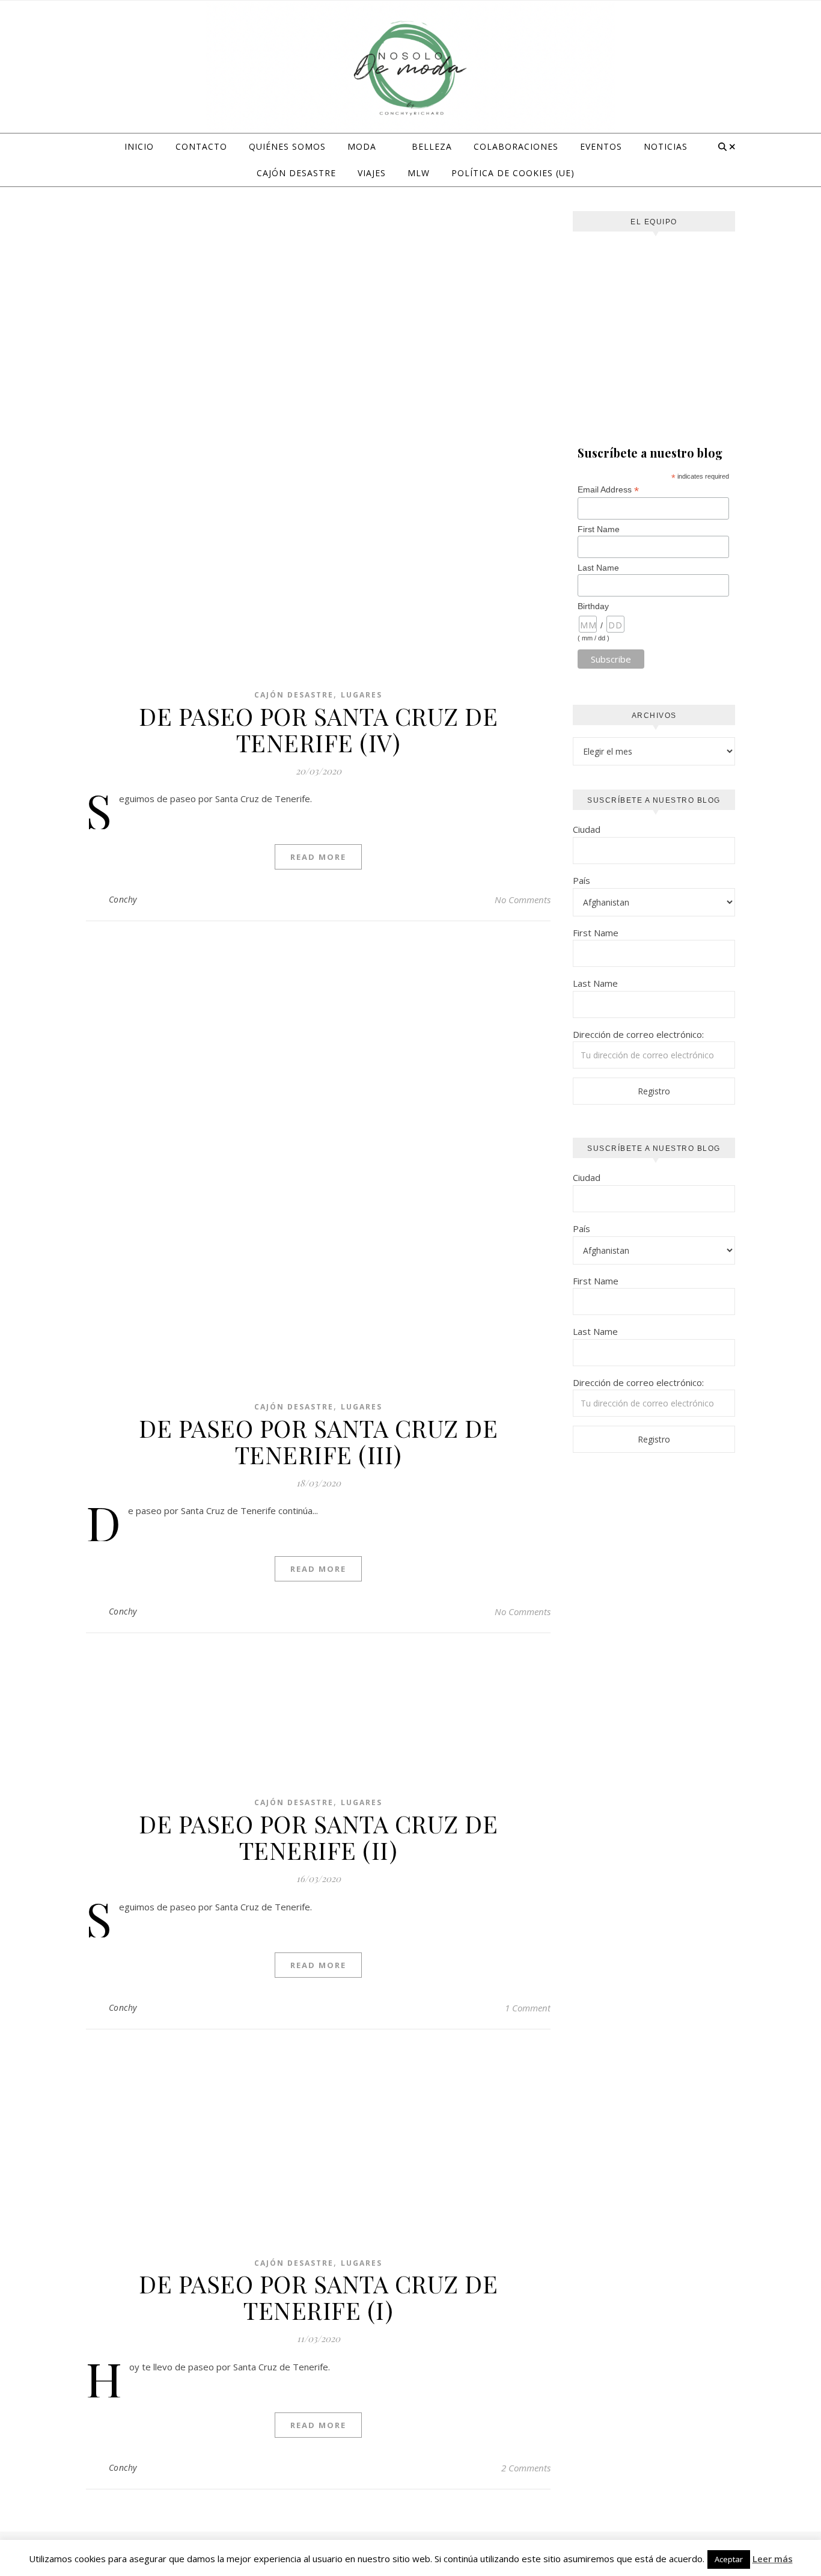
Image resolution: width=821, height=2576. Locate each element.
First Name (599, 529)
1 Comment (528, 2008)
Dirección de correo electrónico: (638, 1034)
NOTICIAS (666, 146)
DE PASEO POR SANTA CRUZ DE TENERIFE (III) (318, 1441)
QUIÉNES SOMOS (287, 146)
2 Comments (526, 2468)
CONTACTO (201, 146)
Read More (318, 857)
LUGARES (362, 695)
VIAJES (372, 173)
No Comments (523, 900)
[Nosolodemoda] (410, 69)
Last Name (598, 568)
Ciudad (587, 829)
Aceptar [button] (729, 2559)
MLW (419, 173)
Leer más (773, 2559)
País (581, 880)
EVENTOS (601, 146)
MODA (362, 146)
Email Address (608, 490)
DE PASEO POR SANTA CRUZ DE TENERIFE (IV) (318, 729)
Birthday (593, 606)
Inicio (139, 146)
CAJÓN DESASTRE (296, 173)
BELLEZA (432, 146)
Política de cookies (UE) (513, 173)
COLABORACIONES (516, 146)
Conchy (123, 899)
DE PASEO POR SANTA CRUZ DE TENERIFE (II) (318, 1837)
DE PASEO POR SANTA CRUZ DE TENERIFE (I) (318, 2297)
